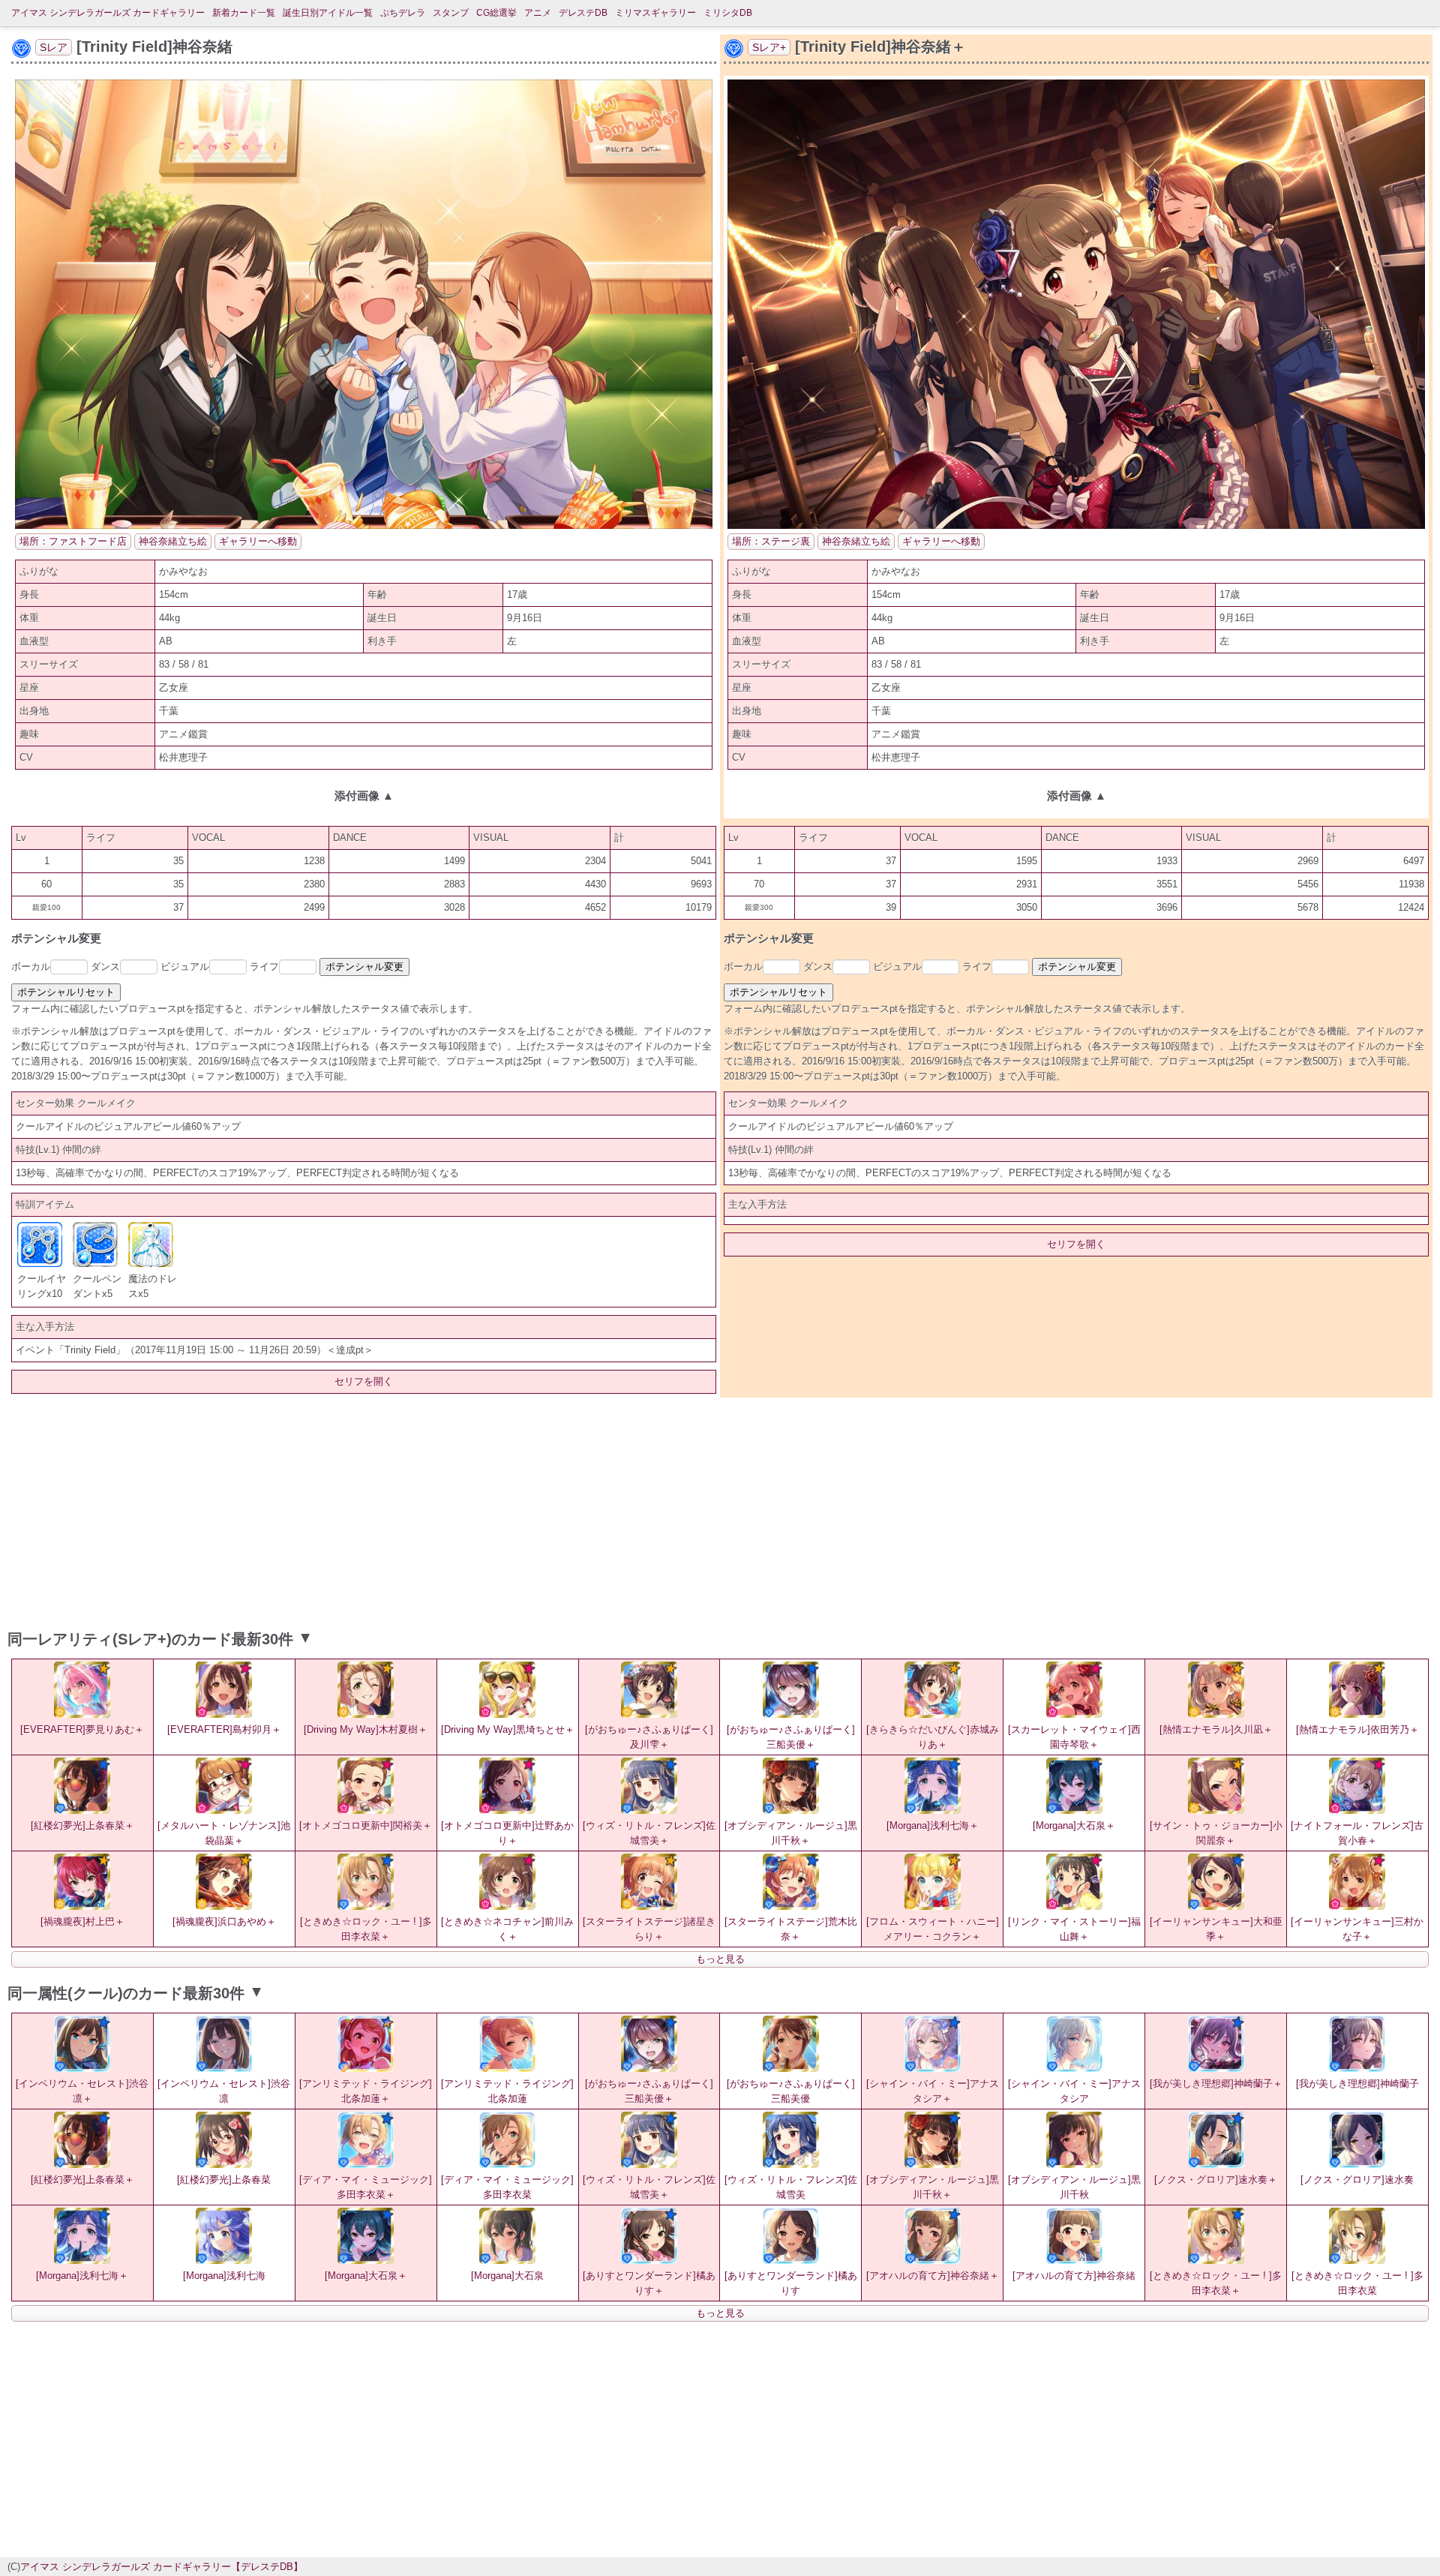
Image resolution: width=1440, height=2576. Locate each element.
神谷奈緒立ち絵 (173, 541)
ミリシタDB (728, 13)
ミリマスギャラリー (655, 13)
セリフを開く (364, 1381)
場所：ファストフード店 (73, 541)
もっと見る (720, 1959)
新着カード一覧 (244, 13)
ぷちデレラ (403, 13)
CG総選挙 (496, 13)
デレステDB (583, 13)
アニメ (538, 13)
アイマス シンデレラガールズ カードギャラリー (108, 13)
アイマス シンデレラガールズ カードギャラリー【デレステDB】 (162, 2567)
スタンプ (451, 13)
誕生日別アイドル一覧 (328, 13)
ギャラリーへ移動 (258, 541)
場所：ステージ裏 (771, 541)
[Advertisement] (720, 1510)
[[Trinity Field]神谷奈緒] (364, 525)
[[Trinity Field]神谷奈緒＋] (1076, 525)
